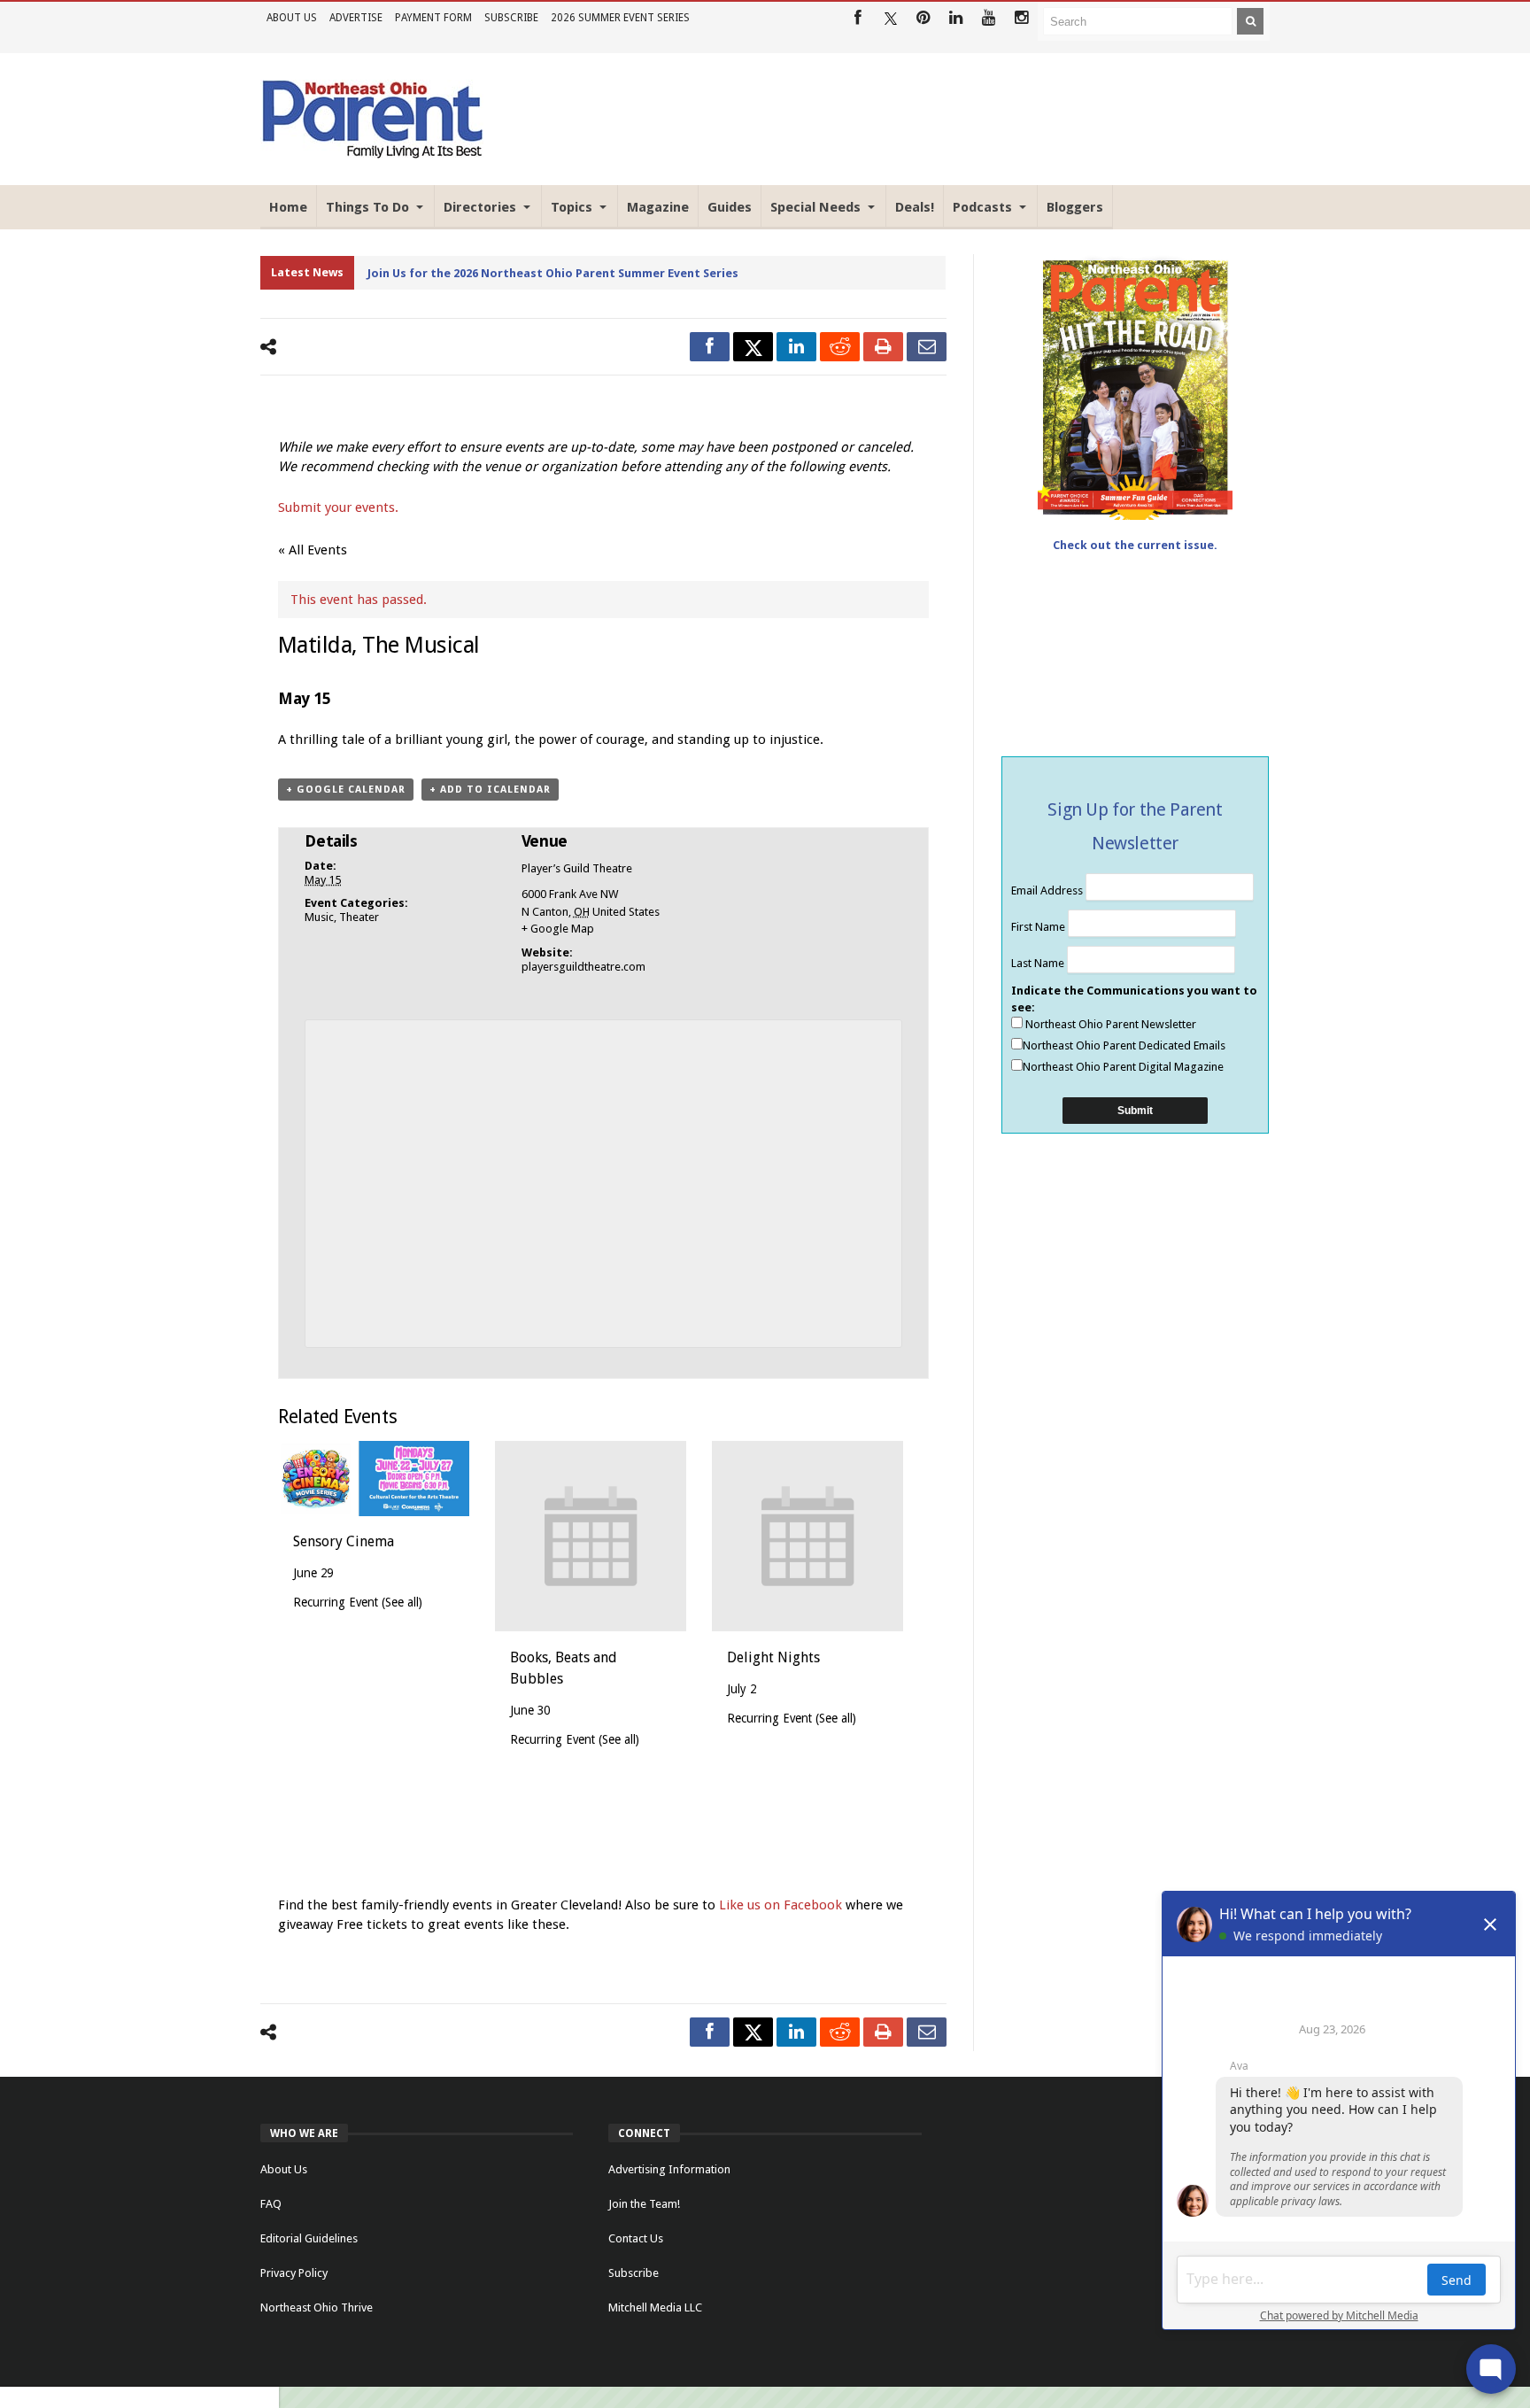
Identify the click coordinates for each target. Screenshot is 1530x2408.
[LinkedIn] (956, 18)
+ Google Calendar (346, 790)
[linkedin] (796, 347)
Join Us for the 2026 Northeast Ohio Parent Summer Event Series (553, 273)
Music (319, 917)
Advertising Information (669, 2169)
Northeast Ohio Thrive (317, 2307)
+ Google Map (558, 929)
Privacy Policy (294, 2273)
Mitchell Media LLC (655, 2307)
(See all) (402, 1602)
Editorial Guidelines (309, 2238)
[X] (890, 18)
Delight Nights (773, 1657)
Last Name (1039, 963)
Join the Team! (644, 2204)
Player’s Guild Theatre (577, 868)
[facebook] (710, 347)
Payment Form (433, 18)
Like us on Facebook (782, 1905)
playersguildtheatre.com (583, 967)
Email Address (1048, 890)
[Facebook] (858, 18)
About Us (292, 18)
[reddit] (840, 347)
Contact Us (636, 2238)
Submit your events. (338, 507)
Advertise (356, 18)
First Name (1039, 927)
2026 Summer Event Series (620, 18)
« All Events (313, 550)
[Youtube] (989, 18)
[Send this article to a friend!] (927, 347)
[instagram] (1021, 18)
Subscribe (511, 18)
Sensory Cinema (344, 1541)
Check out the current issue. (1135, 545)
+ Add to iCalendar (490, 790)
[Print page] (883, 347)
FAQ (271, 2204)
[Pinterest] (923, 18)
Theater (359, 917)
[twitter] (753, 347)
